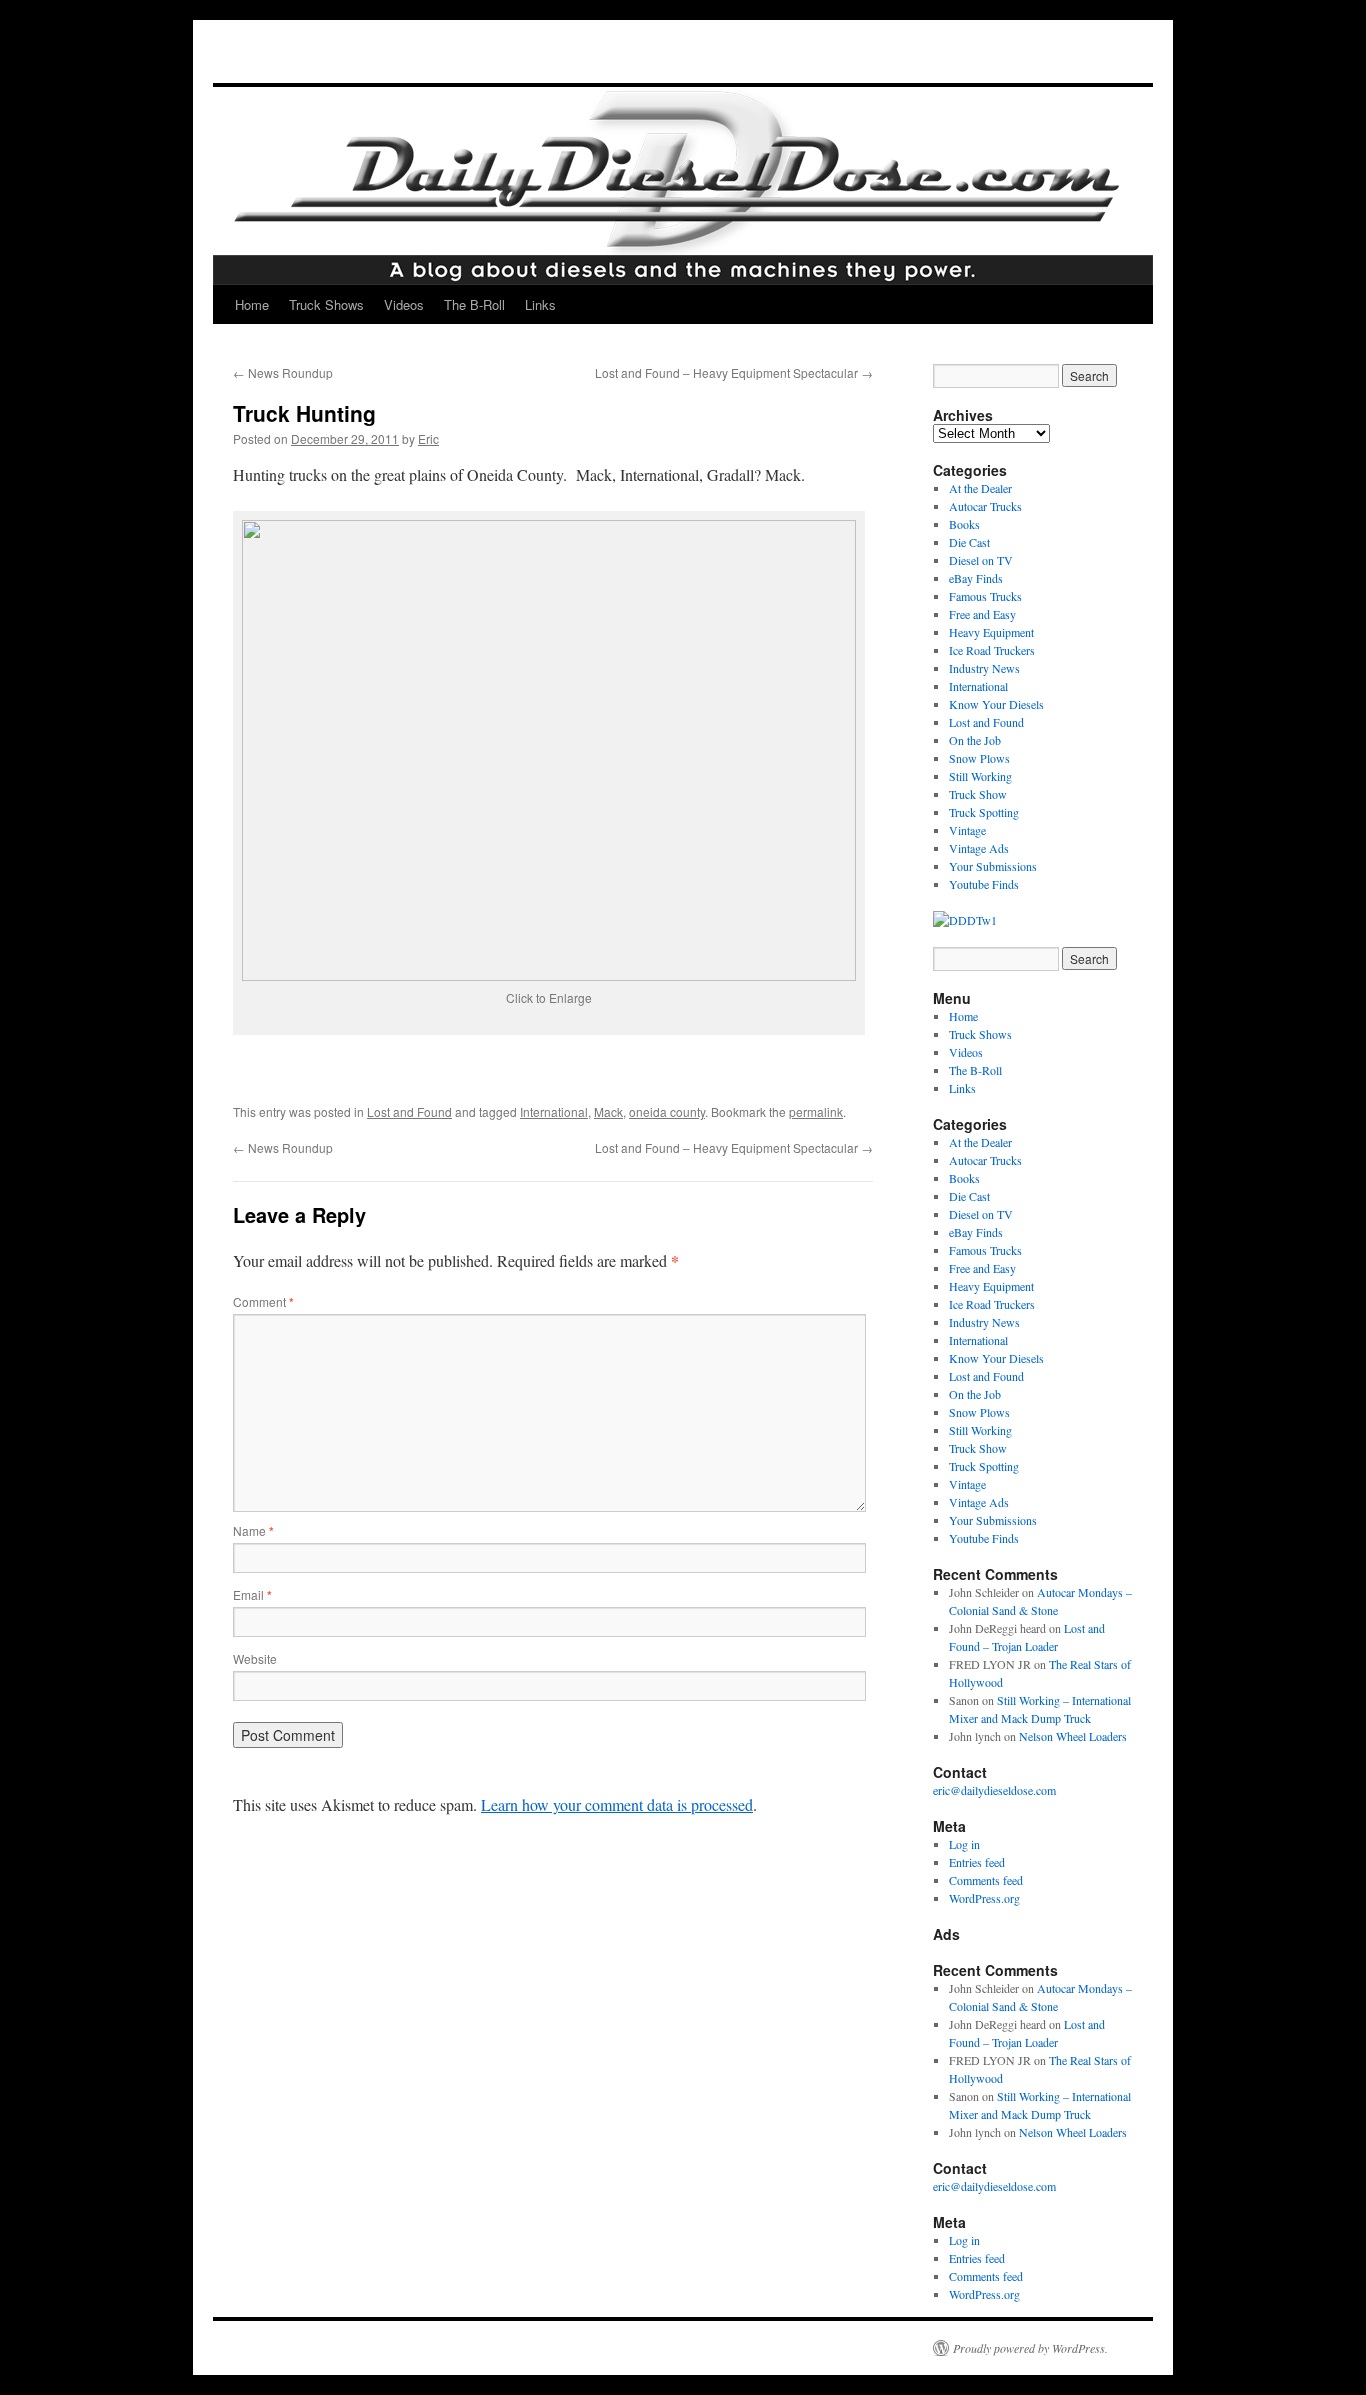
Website (255, 1658)
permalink (816, 1111)
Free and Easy (982, 614)
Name (253, 1530)
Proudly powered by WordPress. (1030, 2348)
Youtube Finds (984, 884)
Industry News (984, 668)
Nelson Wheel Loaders (1073, 1736)
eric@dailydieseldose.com (994, 1790)
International (554, 1111)
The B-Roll (474, 304)
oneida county (667, 1111)
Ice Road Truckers (992, 650)
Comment (263, 1301)
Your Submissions (993, 866)
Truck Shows (326, 304)
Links (540, 304)
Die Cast (969, 542)
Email (252, 1594)
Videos (404, 304)
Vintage (967, 830)
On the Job (975, 740)
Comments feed (986, 1880)
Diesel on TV (981, 560)
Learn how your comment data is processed (617, 1804)
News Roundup (283, 372)
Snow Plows (979, 758)
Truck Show (978, 794)
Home (252, 304)
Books (964, 524)
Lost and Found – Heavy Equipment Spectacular (734, 372)
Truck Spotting (984, 812)
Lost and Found (409, 1111)
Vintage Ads (979, 848)
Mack (608, 1111)
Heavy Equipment (991, 632)
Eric (428, 438)
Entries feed (977, 1862)
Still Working (980, 776)
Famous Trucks (985, 596)
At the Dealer (980, 488)
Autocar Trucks (985, 506)
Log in (964, 1844)
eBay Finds (976, 578)
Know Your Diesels (996, 704)
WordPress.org (984, 1898)
